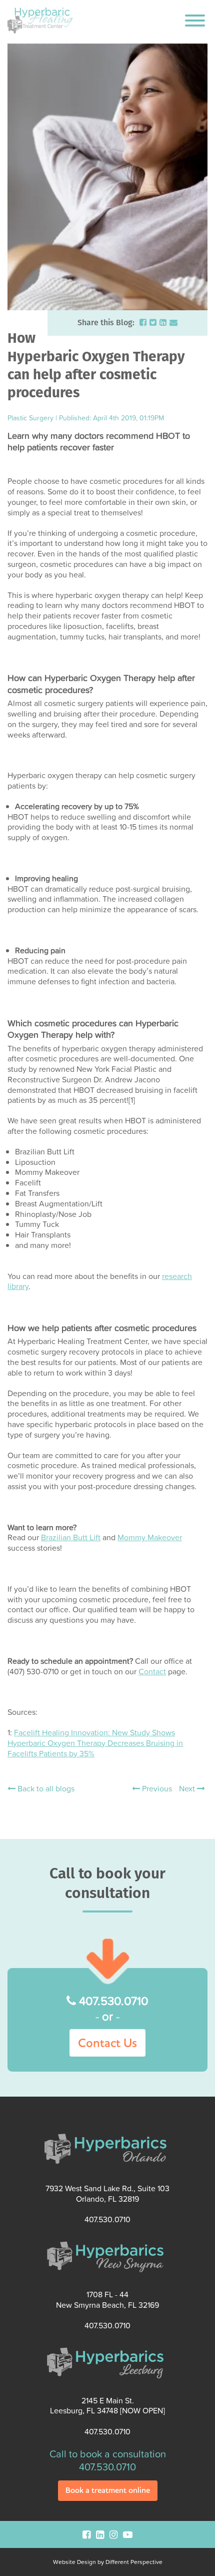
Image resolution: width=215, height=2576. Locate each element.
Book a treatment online (108, 2490)
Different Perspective (134, 2562)
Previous (156, 1788)
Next (188, 1788)
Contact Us (107, 2043)
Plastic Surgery (30, 418)
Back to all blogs (45, 1789)
